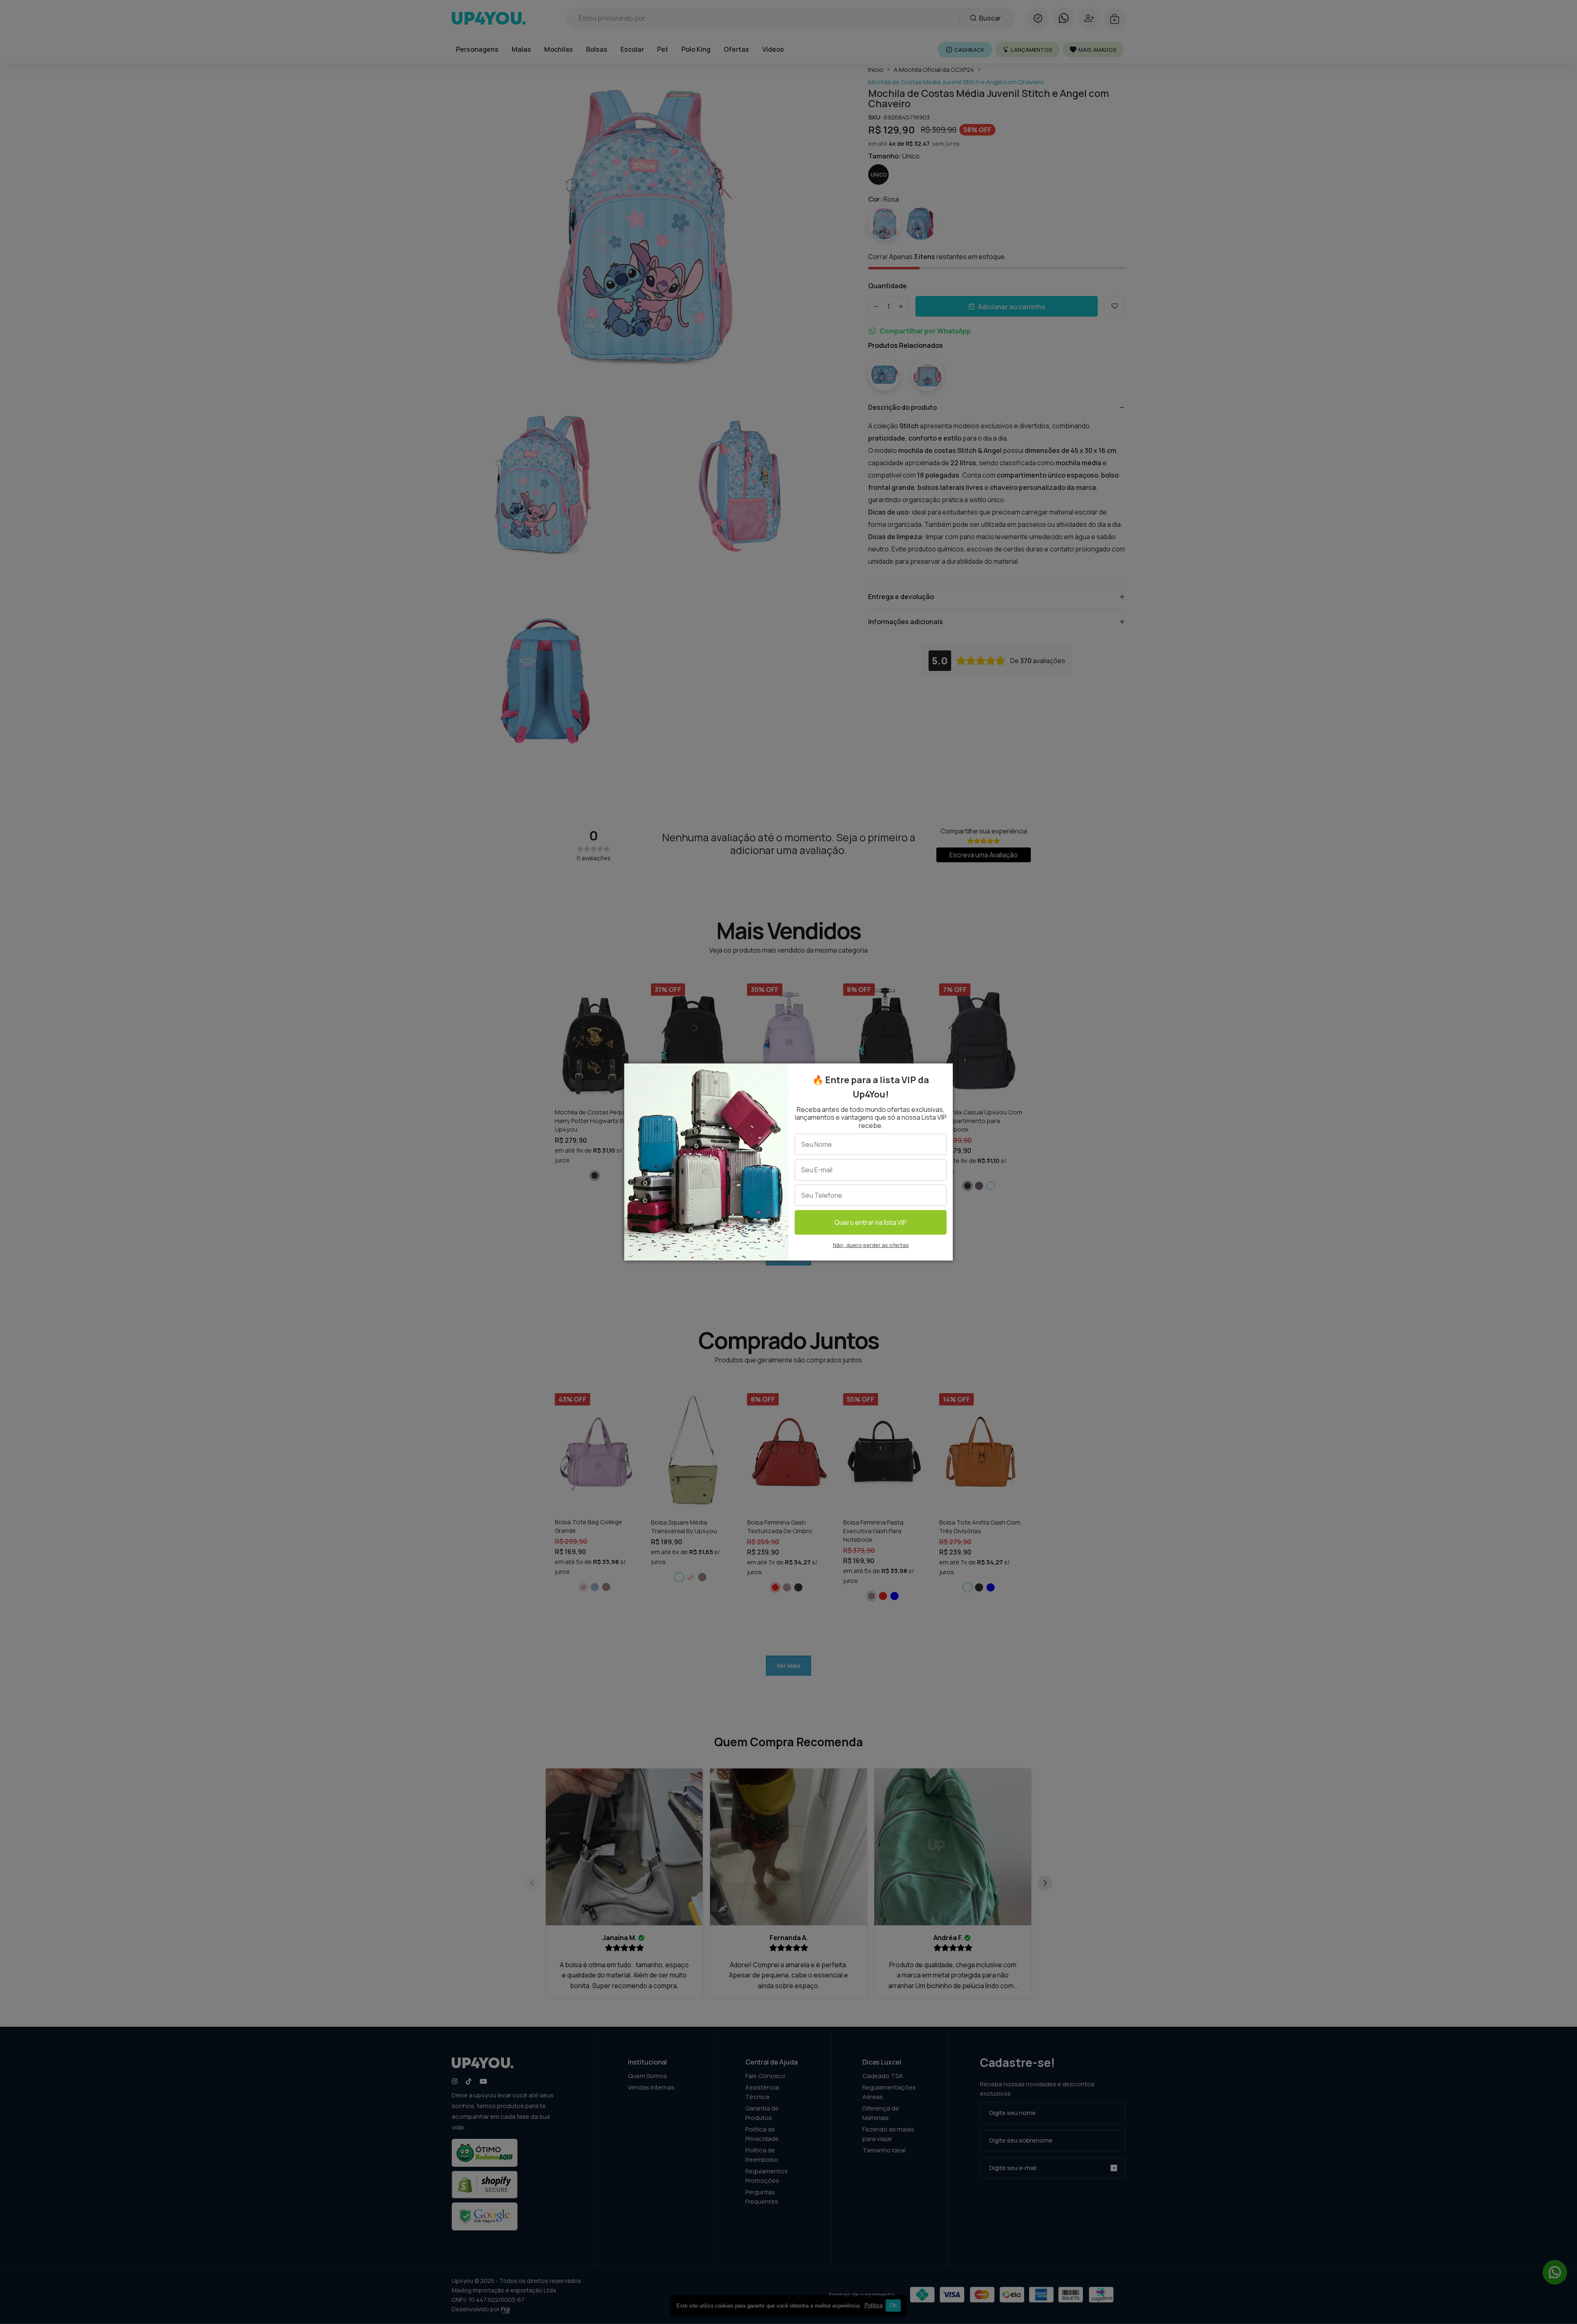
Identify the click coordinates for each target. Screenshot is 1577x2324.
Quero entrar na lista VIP (871, 1222)
